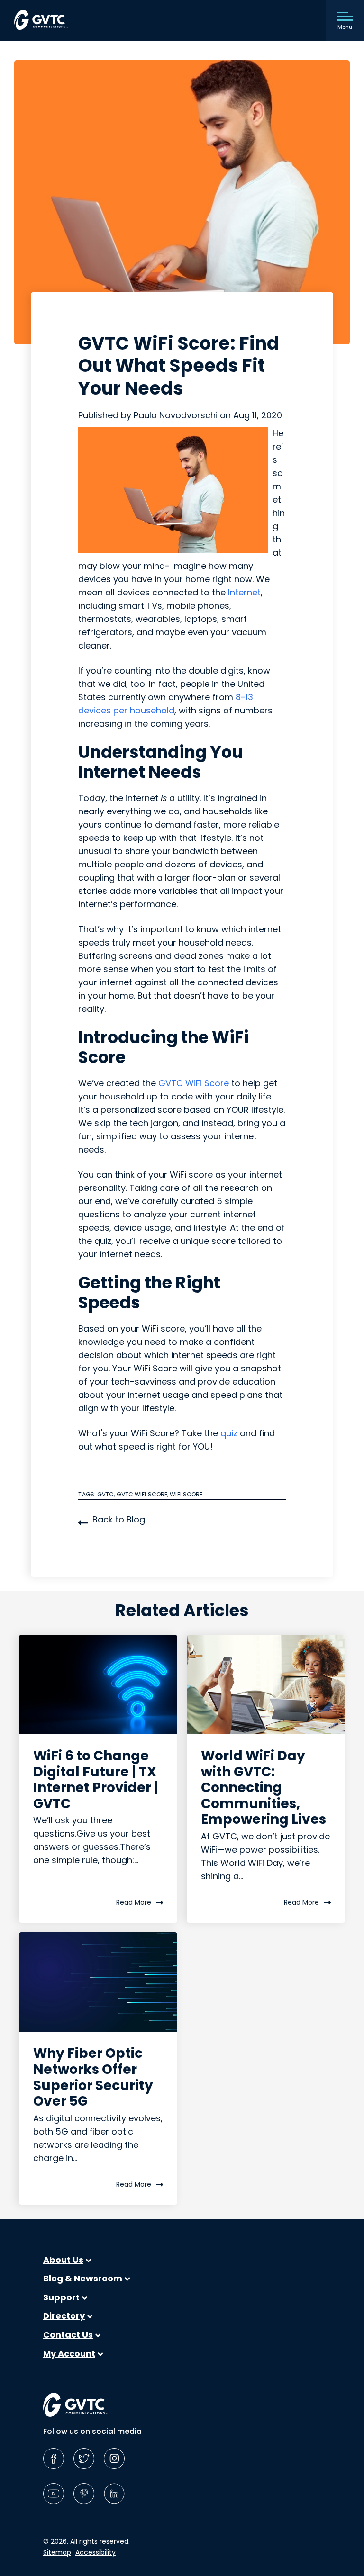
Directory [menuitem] (64, 2316)
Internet (244, 592)
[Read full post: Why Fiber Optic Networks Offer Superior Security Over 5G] (98, 1982)
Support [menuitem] (61, 2297)
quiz (229, 1433)
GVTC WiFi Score (194, 1083)
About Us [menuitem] (63, 2260)
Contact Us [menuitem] (68, 2335)
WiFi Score (186, 1494)
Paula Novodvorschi (177, 415)
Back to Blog (119, 1519)
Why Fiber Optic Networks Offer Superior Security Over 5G (93, 2077)
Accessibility (96, 2552)
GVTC (105, 1494)
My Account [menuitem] (69, 2354)
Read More (134, 1902)
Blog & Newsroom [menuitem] (83, 2279)
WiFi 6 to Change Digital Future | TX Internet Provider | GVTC (96, 1780)
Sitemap (57, 2552)
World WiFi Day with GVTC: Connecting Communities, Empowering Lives (264, 1788)
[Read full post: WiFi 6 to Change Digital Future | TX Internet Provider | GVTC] (98, 1684)
